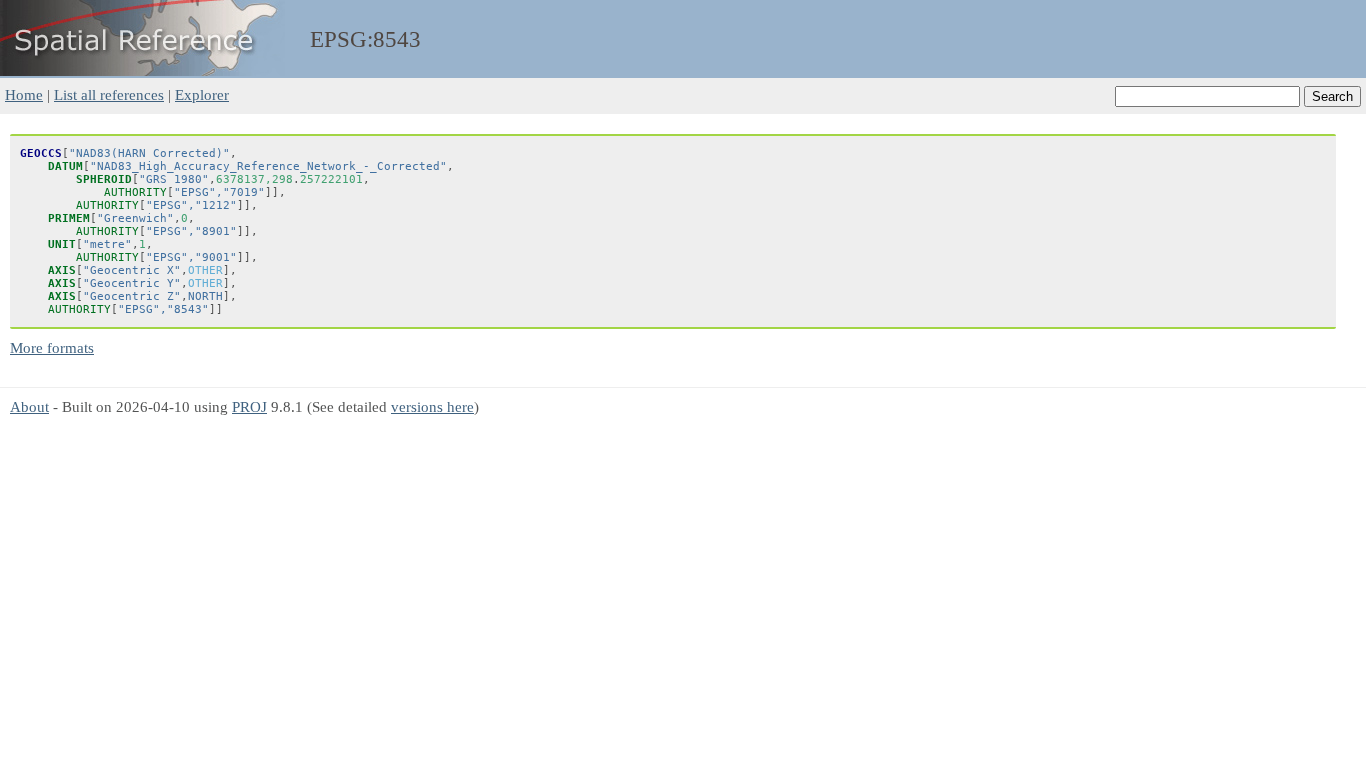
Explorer (202, 94)
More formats (52, 347)
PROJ (249, 406)
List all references (109, 94)
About (29, 406)
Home (24, 94)
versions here (432, 406)
